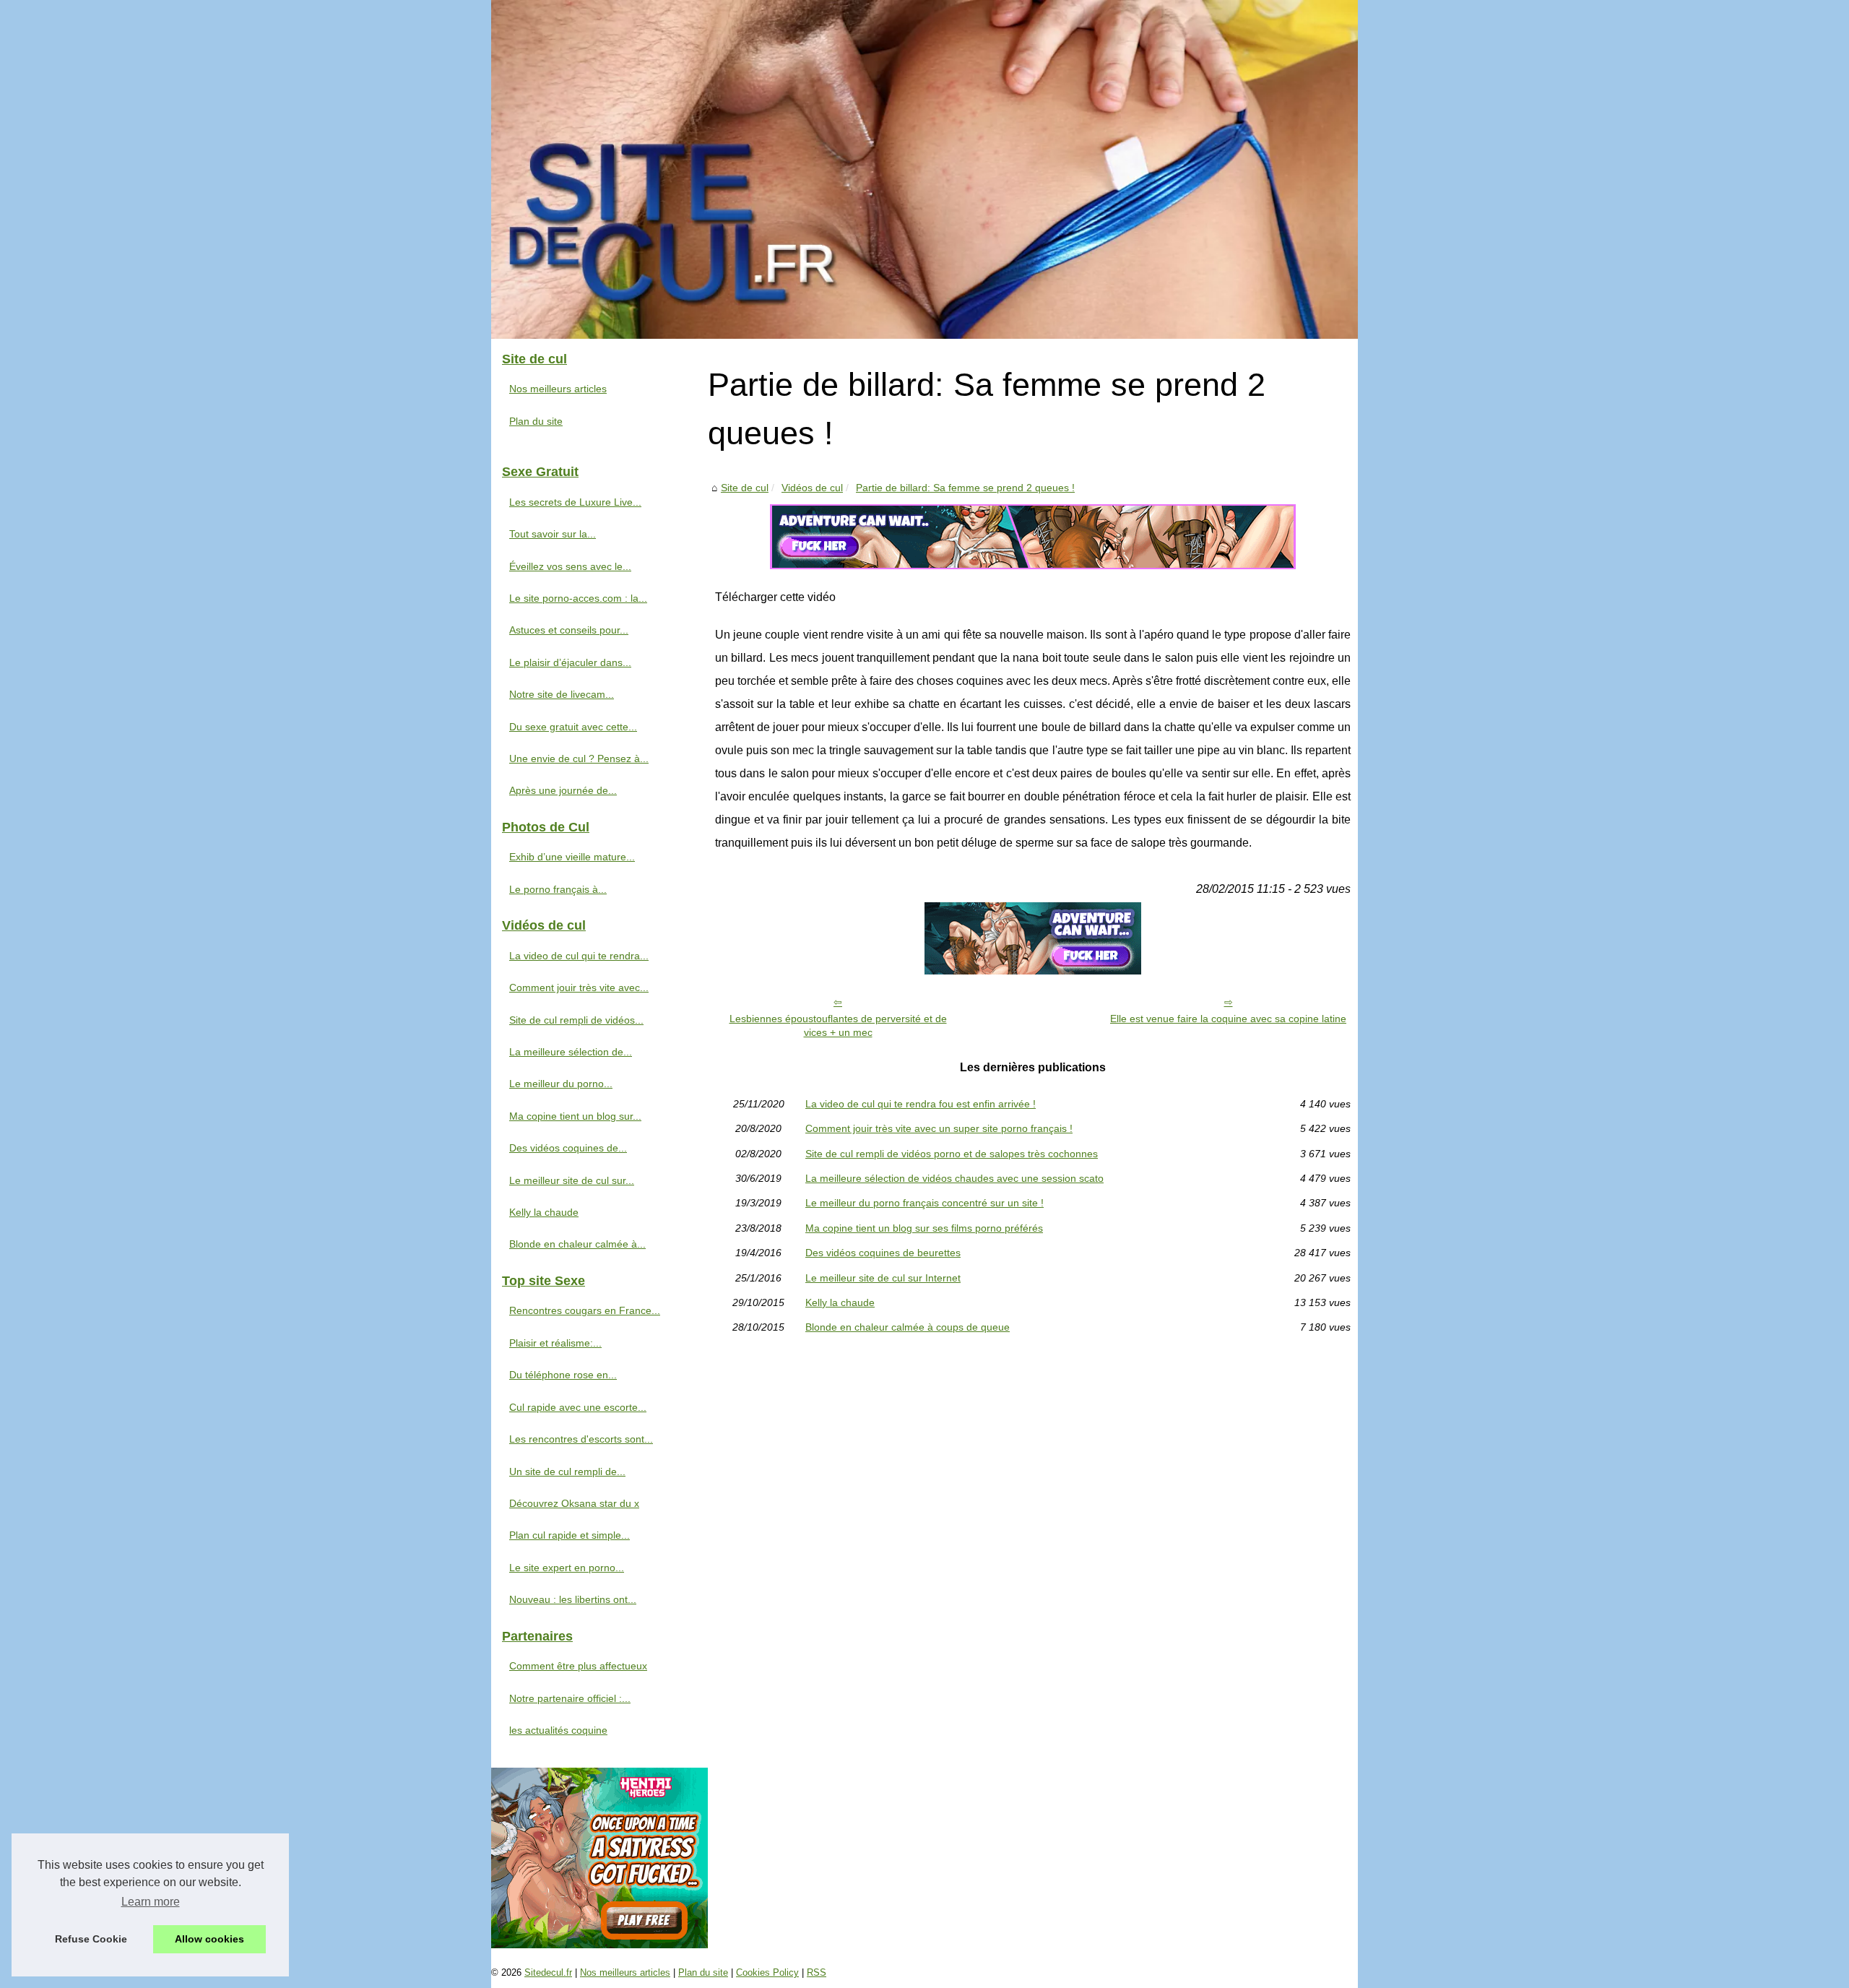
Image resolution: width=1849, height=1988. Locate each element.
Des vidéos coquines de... (568, 1148)
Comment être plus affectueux (578, 1666)
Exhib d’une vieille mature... (572, 857)
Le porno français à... (558, 889)
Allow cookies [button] (209, 1939)
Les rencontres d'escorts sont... (581, 1439)
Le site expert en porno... (567, 1568)
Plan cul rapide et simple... (570, 1535)
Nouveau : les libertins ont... (573, 1599)
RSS (817, 1972)
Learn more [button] (151, 1902)
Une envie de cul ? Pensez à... (579, 759)
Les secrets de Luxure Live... (575, 502)
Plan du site (536, 421)
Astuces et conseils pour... (569, 630)
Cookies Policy (767, 1972)
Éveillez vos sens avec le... (570, 566)
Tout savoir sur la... (553, 534)
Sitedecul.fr (548, 1972)
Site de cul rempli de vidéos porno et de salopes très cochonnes (952, 1154)
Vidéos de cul (812, 488)
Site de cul (745, 488)
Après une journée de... (563, 790)
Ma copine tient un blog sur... (575, 1116)
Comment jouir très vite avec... (579, 987)
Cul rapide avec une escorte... (578, 1407)
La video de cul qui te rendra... (579, 956)
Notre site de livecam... (562, 694)
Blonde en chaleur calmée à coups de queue (908, 1327)
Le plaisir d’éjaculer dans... (570, 662)
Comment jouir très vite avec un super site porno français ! (939, 1128)
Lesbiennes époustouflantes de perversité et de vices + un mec (838, 1025)
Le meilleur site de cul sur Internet (883, 1278)
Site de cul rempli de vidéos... (576, 1020)
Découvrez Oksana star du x (574, 1503)
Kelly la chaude (840, 1302)
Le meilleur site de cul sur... (572, 1180)
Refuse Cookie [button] (91, 1939)
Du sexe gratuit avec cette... (573, 727)
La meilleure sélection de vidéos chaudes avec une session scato (954, 1178)
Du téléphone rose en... (563, 1375)
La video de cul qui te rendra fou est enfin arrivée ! (921, 1104)
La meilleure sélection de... (571, 1052)
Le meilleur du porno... (561, 1084)
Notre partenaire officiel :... (570, 1698)
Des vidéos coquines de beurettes (883, 1253)
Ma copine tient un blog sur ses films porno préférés (924, 1228)
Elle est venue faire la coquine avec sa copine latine (1228, 1019)
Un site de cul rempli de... (567, 1471)
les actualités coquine (558, 1730)
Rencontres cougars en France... (585, 1310)
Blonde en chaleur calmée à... (577, 1244)
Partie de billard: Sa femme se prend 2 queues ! (965, 488)
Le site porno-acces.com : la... (578, 598)
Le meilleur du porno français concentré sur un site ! (924, 1203)
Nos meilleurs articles (558, 389)
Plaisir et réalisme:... (555, 1343)
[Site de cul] (924, 169)
